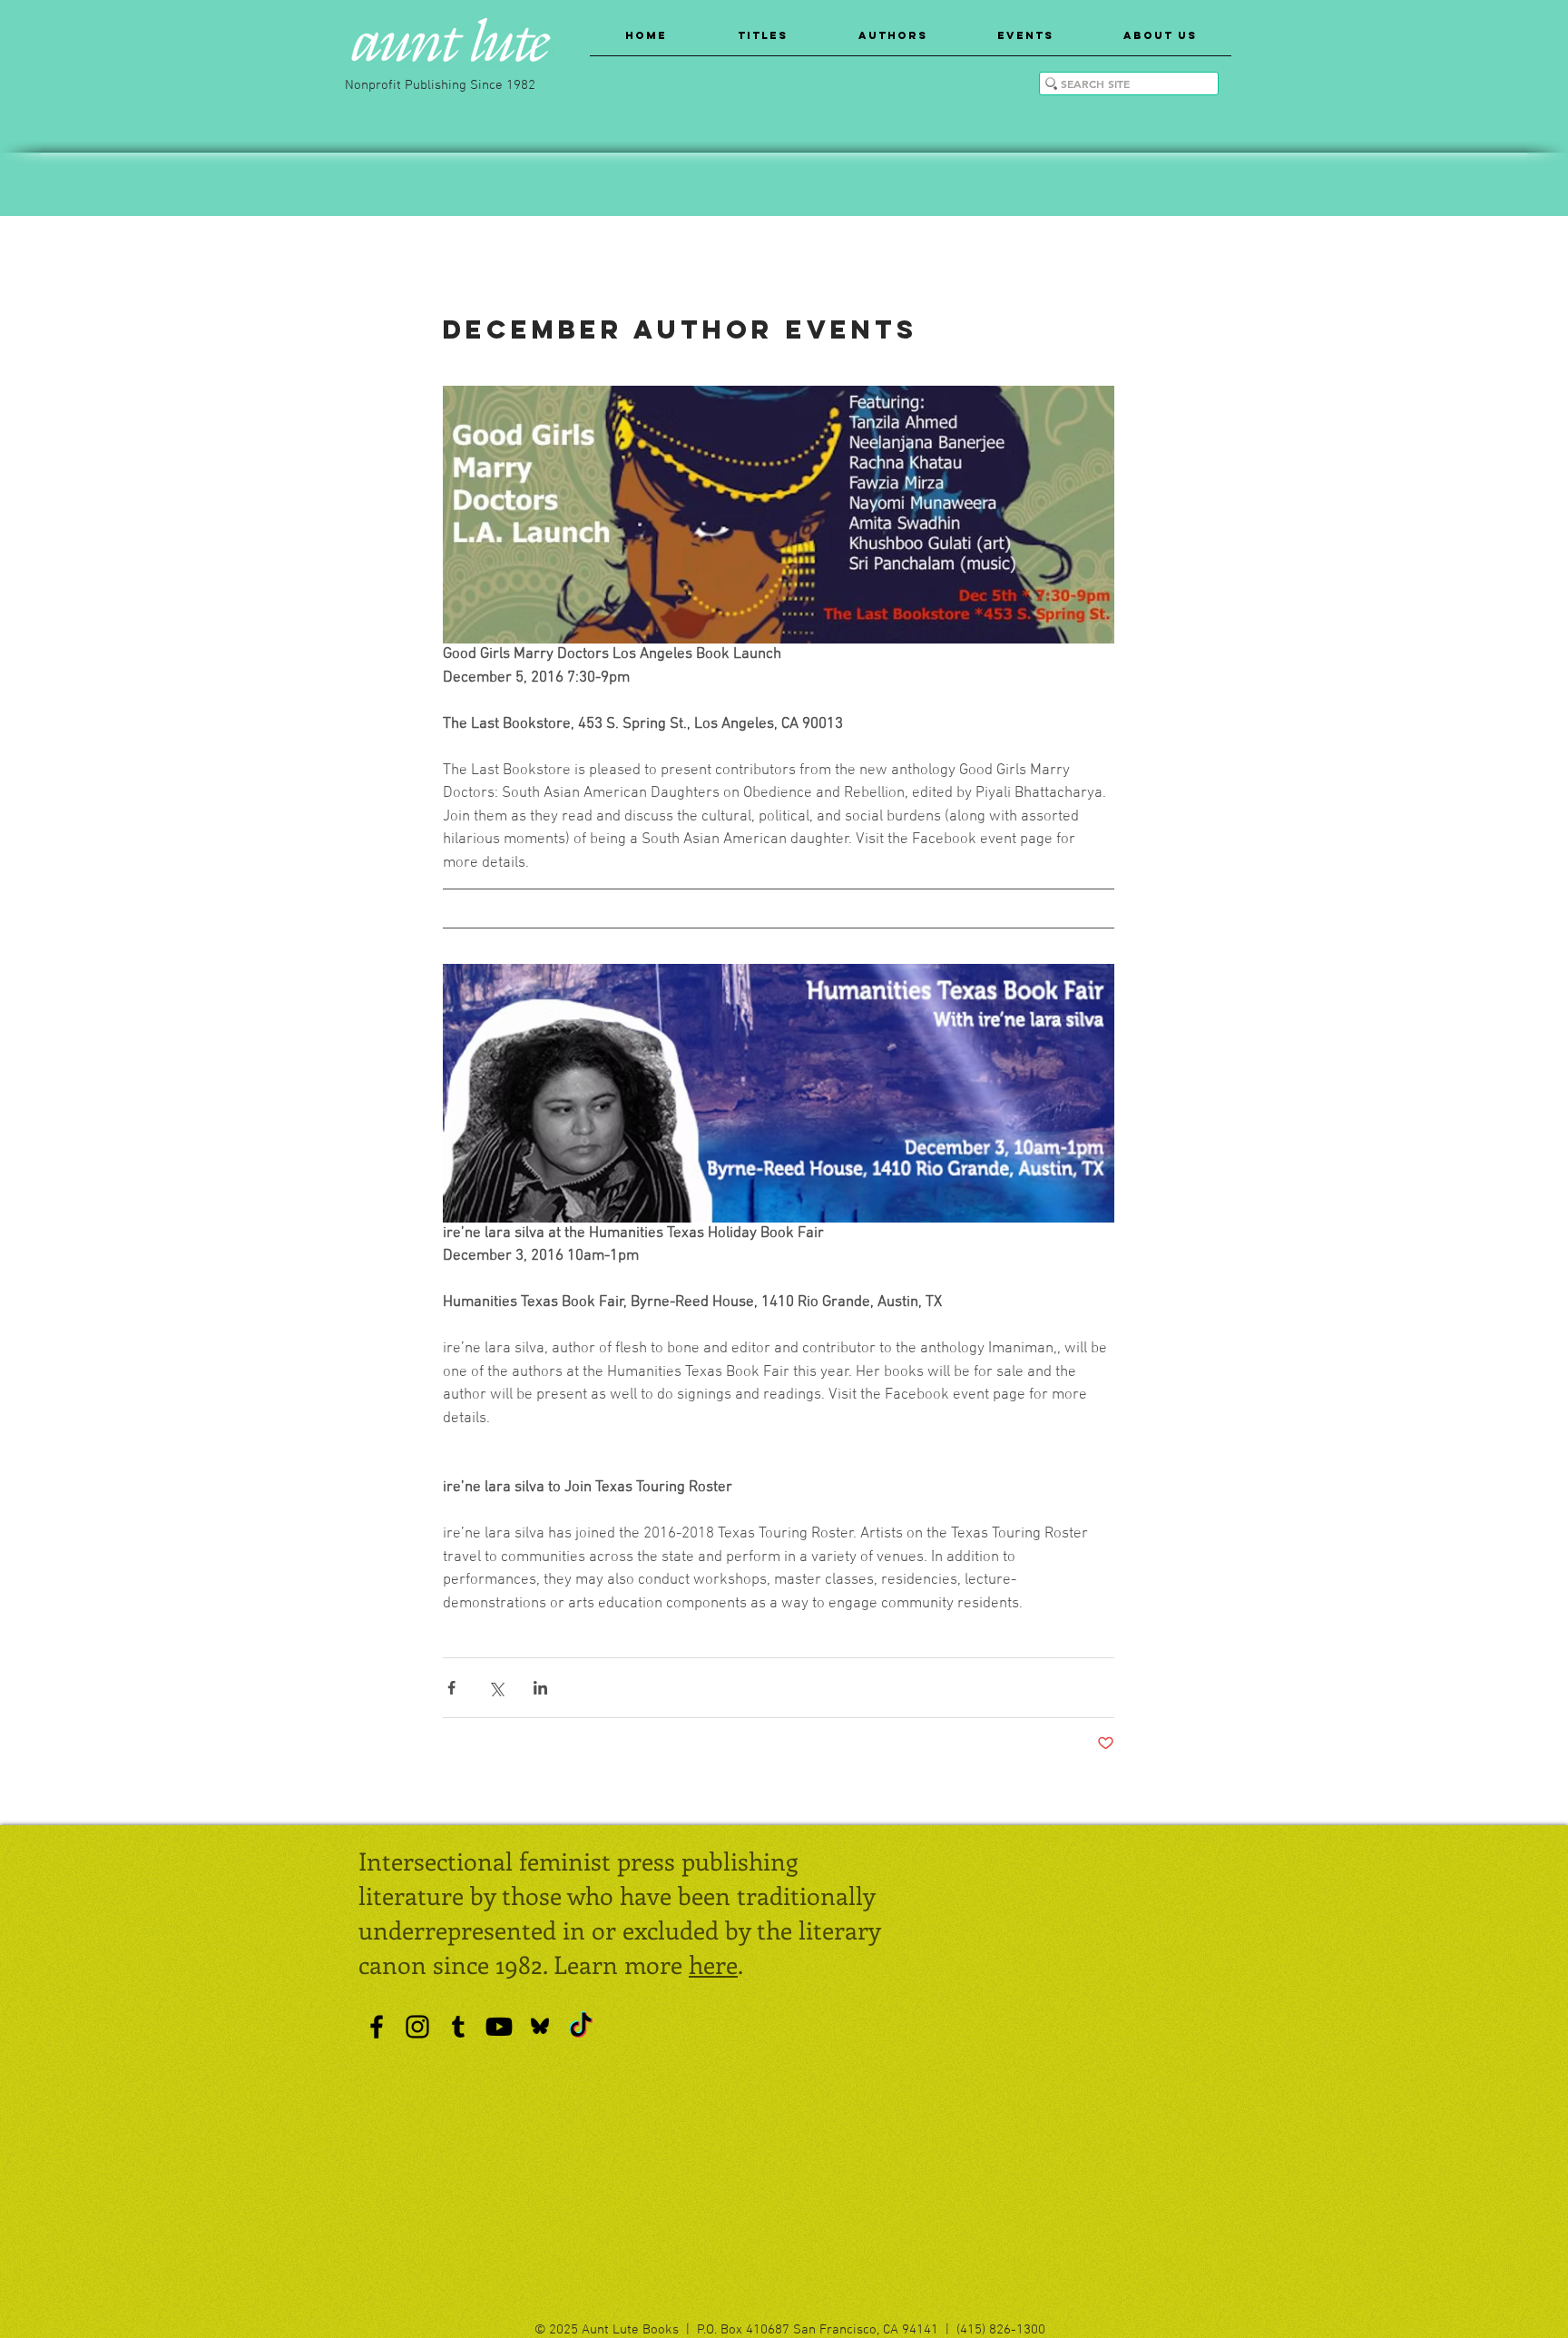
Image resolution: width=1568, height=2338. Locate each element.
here (713, 1964)
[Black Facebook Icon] (377, 2027)
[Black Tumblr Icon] (458, 2027)
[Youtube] (499, 2027)
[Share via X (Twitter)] (496, 1688)
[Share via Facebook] (451, 1688)
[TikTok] (581, 2027)
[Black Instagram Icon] (417, 2027)
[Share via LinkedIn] (540, 1688)
